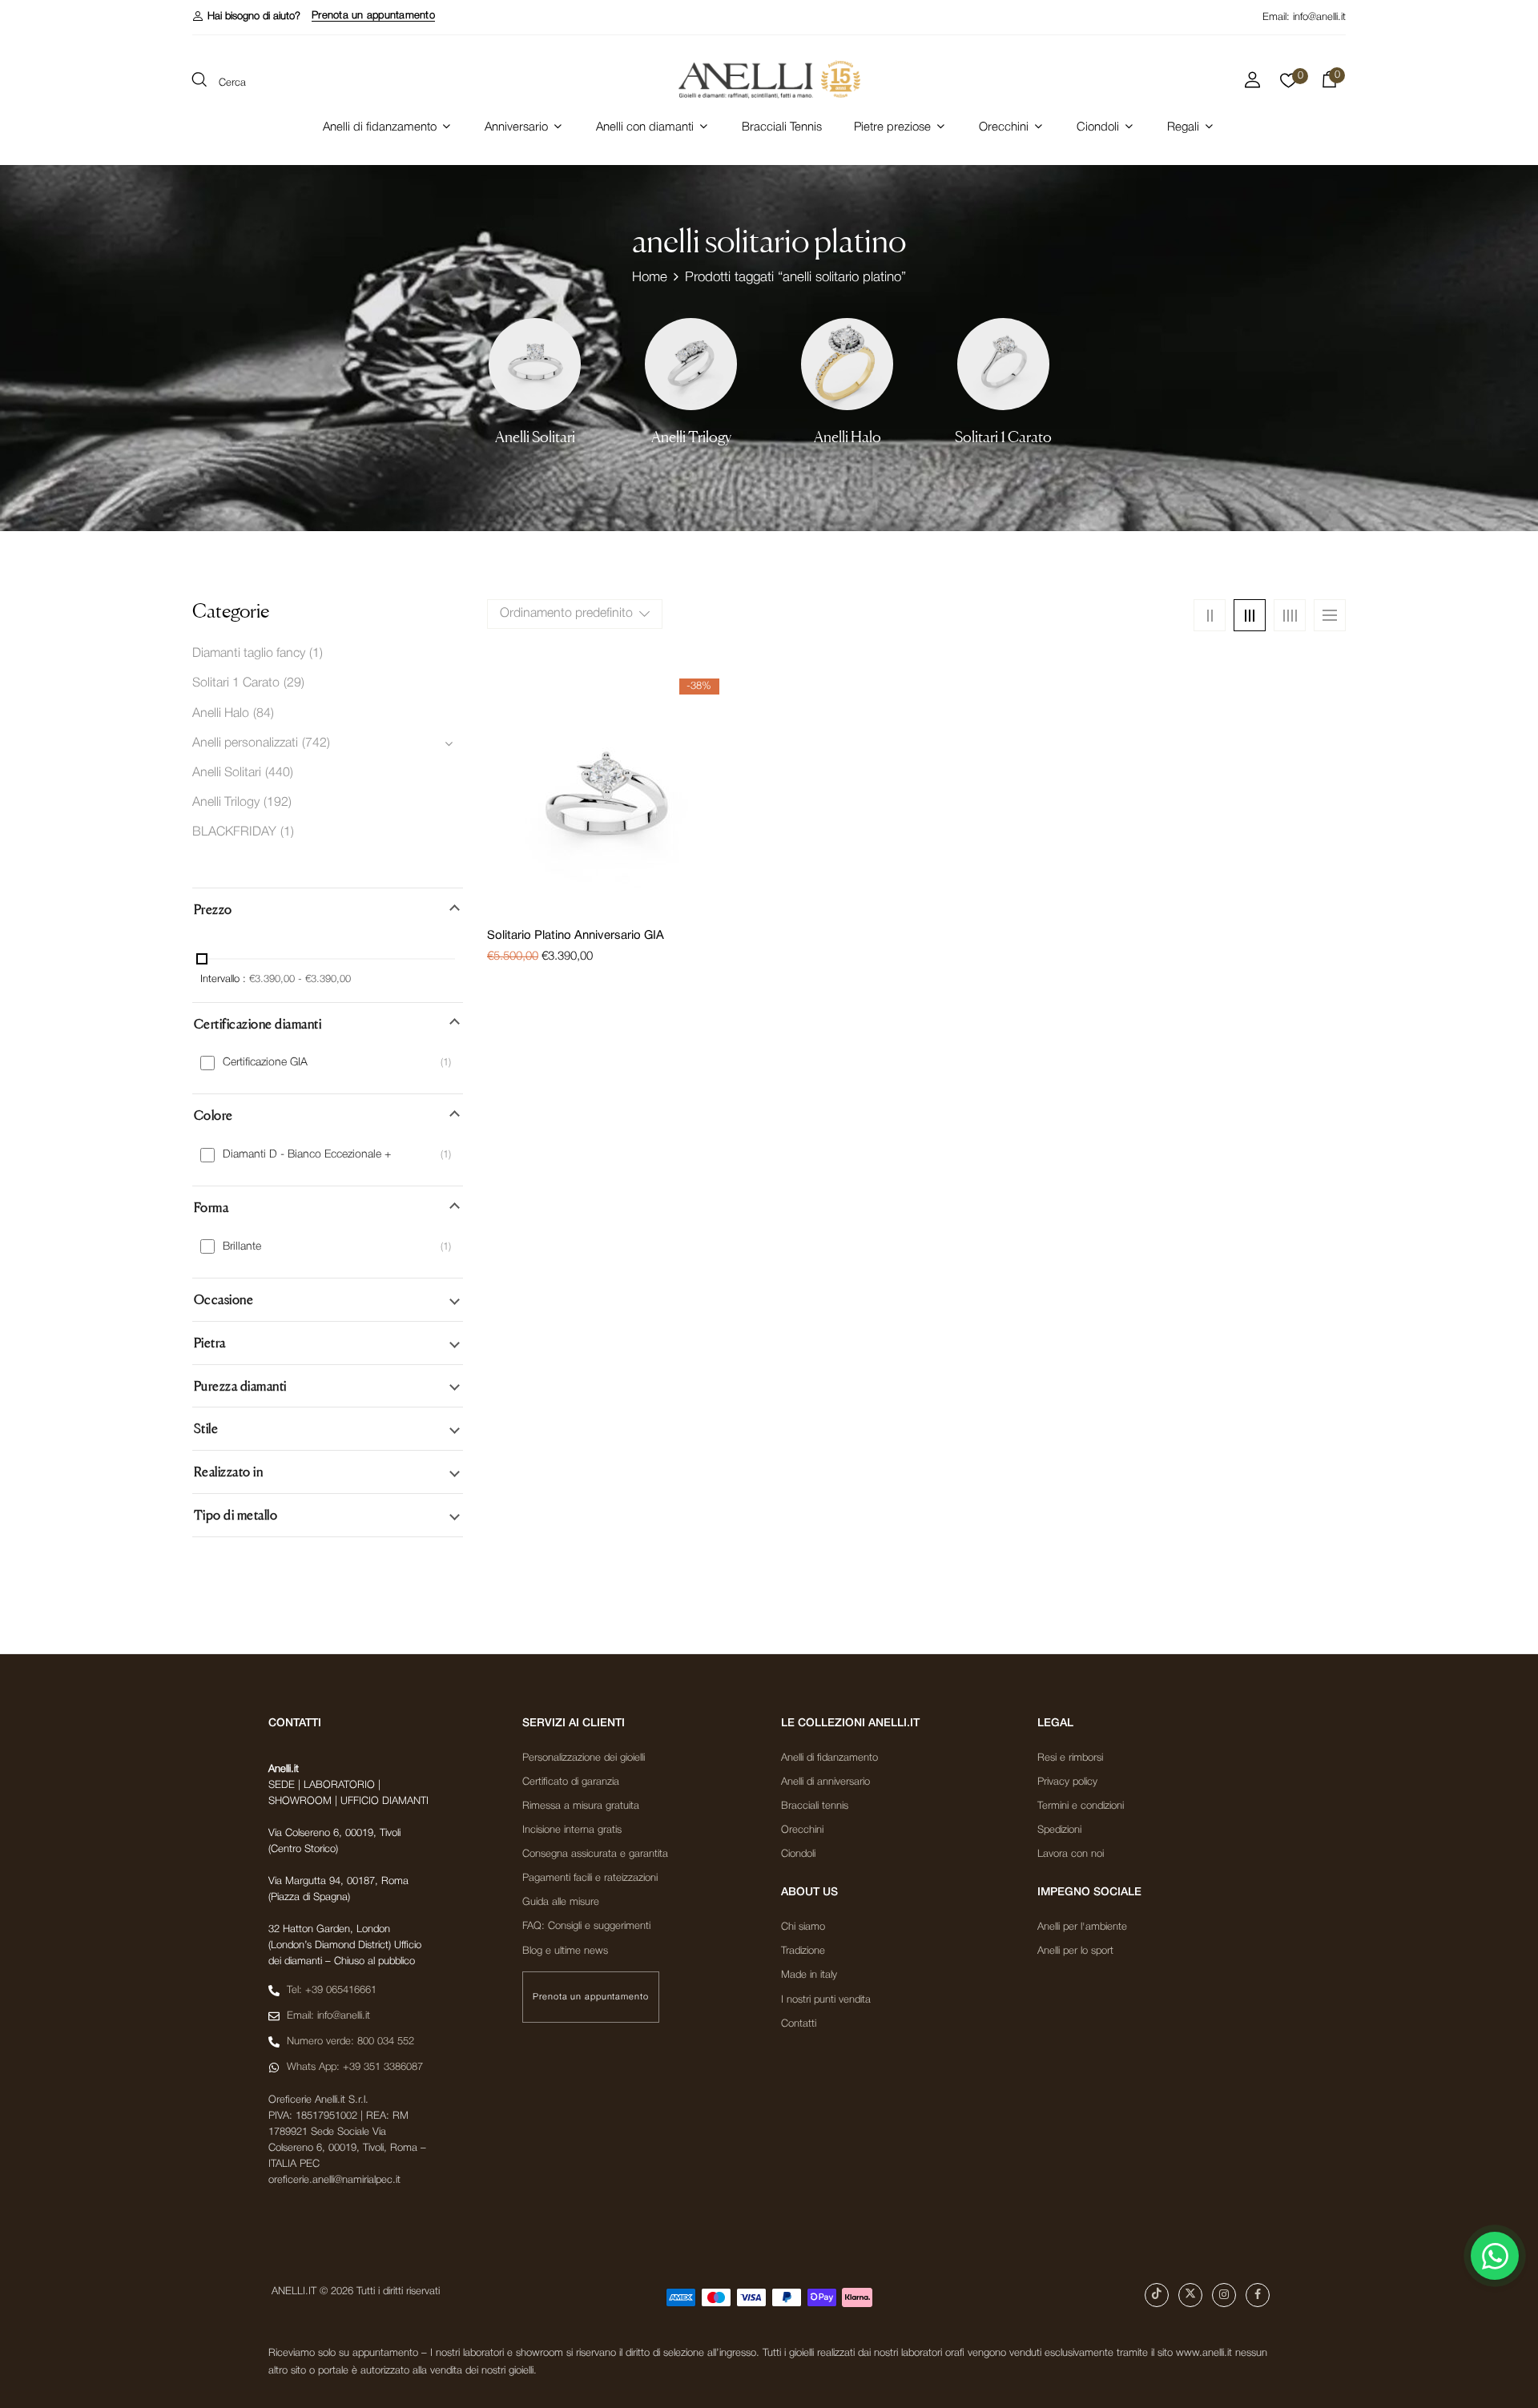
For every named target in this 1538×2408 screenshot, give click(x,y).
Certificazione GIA (265, 1063)
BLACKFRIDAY (234, 832)
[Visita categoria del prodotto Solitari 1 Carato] (1003, 364)
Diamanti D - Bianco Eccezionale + (307, 1155)
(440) (279, 773)
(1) (316, 654)
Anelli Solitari (535, 437)
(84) (264, 714)
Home (650, 278)
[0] (1288, 85)
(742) (316, 743)
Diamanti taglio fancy (249, 654)
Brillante (242, 1247)
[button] (246, 16)
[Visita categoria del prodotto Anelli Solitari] (535, 364)
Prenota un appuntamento (373, 16)
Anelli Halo (848, 437)
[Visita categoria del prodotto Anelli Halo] (847, 364)
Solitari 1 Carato (1003, 437)
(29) (294, 683)
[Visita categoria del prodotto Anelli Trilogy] (691, 364)
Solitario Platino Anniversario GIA (576, 936)
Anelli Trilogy (691, 437)
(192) (278, 803)
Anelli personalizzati (245, 743)
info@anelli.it (1319, 17)
